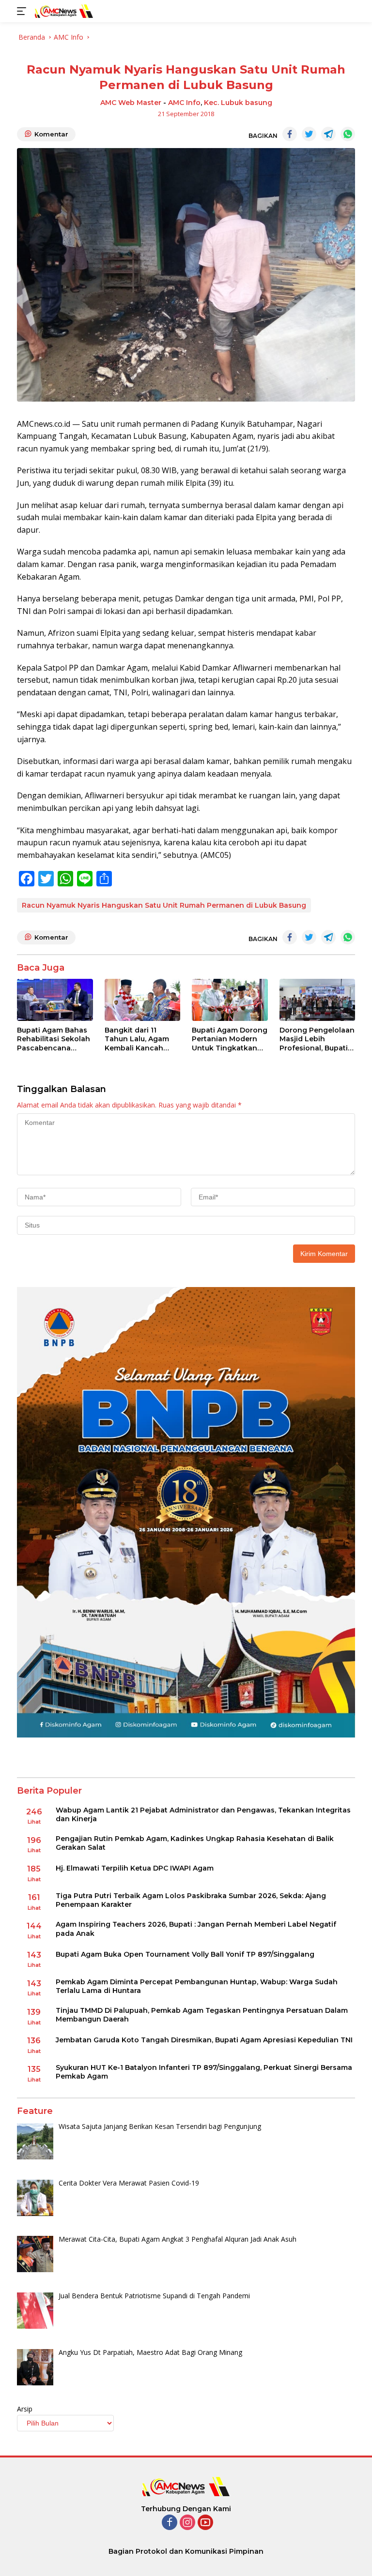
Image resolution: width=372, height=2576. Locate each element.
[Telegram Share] (328, 134)
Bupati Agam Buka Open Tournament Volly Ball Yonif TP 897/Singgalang (185, 1954)
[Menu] (23, 11)
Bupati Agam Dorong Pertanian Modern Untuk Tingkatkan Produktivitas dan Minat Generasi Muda (230, 1039)
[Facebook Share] (290, 134)
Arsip (25, 2409)
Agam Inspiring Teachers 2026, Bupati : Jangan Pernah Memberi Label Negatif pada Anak (196, 1929)
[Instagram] (187, 2523)
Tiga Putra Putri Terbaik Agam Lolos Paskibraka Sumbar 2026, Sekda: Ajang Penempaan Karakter (191, 1900)
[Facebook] (170, 2523)
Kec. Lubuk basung (238, 103)
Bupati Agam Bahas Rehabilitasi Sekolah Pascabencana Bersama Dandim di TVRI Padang (54, 1039)
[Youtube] (205, 2523)
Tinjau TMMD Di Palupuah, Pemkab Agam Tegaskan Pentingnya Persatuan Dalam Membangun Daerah (202, 2015)
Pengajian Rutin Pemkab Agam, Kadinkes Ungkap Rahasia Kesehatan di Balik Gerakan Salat (195, 1843)
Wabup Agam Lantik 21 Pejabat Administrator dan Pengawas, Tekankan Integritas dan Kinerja (203, 1814)
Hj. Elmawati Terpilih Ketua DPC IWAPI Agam (135, 1868)
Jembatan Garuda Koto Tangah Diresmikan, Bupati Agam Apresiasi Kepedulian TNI (204, 2040)
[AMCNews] (63, 11)
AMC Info (184, 103)
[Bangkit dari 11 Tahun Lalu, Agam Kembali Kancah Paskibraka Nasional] (143, 1000)
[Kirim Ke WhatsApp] (348, 134)
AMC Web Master (131, 103)
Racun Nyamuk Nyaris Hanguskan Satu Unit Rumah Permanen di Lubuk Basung (164, 905)
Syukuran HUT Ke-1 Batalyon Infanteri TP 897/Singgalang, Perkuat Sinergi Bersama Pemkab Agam (204, 2072)
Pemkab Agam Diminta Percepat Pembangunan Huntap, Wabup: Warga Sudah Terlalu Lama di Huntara (197, 1986)
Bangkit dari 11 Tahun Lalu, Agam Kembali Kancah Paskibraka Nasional (141, 1039)
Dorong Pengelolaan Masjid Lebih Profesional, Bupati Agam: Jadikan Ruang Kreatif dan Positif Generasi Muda (317, 1039)
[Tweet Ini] (309, 134)
